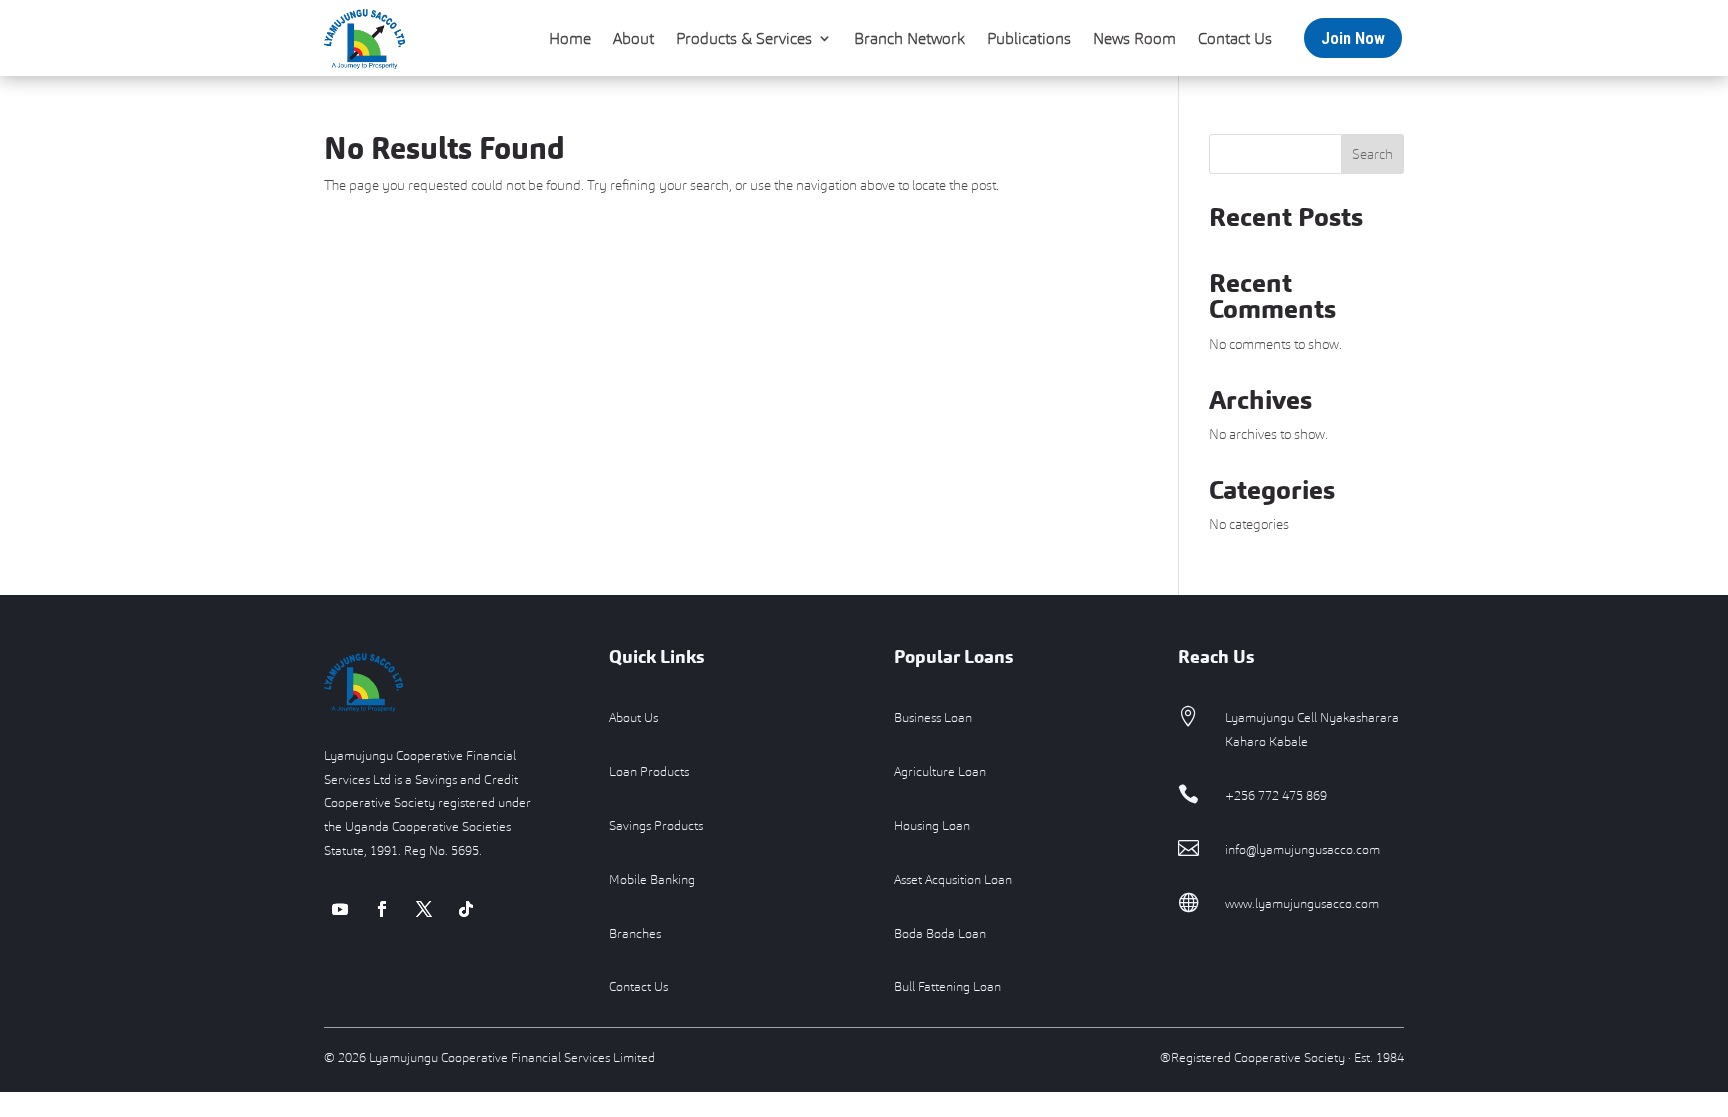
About (633, 38)
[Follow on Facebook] (382, 909)
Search (1372, 154)
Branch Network (909, 38)
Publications (1029, 38)
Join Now (1353, 38)
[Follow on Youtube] (340, 909)
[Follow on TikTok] (466, 909)
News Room (1134, 38)
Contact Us (1235, 38)
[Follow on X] (424, 909)
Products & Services (744, 38)
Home (570, 38)
